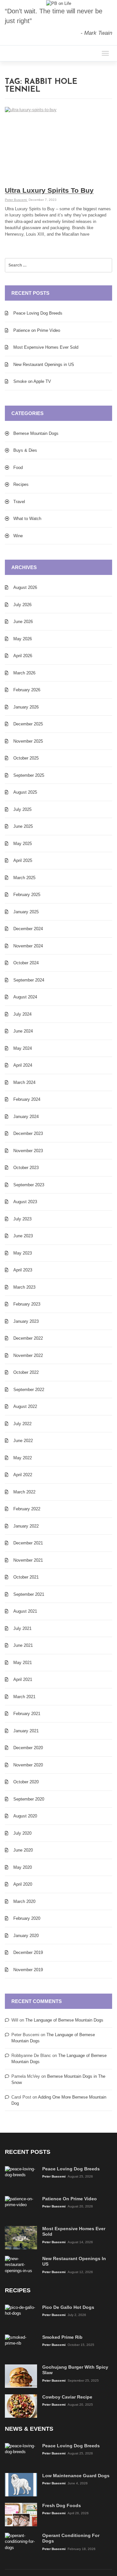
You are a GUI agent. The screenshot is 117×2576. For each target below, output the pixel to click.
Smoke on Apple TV (32, 381)
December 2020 (28, 1748)
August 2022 (25, 1406)
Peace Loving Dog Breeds (38, 313)
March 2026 (24, 673)
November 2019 (28, 1970)
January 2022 (26, 1526)
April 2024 (23, 1065)
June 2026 (23, 622)
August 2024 (25, 997)
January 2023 (26, 1321)
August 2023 (25, 1202)
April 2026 (23, 656)
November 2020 (28, 1765)
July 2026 (22, 605)
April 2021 (23, 1679)
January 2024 (26, 1117)
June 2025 (23, 826)
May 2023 (23, 1253)
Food (18, 468)
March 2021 (24, 1697)
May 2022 (23, 1458)
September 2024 (29, 980)
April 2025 (23, 860)
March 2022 (24, 1492)
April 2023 (23, 1270)
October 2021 (26, 1577)
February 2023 (27, 1304)
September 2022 (29, 1390)
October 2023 (26, 1168)
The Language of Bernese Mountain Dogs (64, 2020)
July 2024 (22, 1014)
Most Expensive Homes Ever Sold (46, 347)
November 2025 (28, 741)
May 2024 (23, 1048)
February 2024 (27, 1099)
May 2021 (23, 1663)
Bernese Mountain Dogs (36, 433)
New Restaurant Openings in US (44, 364)
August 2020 (25, 1816)
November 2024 (28, 946)
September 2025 (29, 775)
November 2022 (28, 1355)
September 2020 (29, 1799)
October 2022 (26, 1372)
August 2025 (25, 792)
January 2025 (26, 912)
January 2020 (26, 1936)
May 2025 (23, 844)
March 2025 (24, 878)
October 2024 (26, 963)
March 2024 (24, 1082)
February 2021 (27, 1714)
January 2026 (26, 707)
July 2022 (22, 1424)
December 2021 (28, 1543)
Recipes (21, 484)
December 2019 (28, 1952)
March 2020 (24, 1901)
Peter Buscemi (16, 200)
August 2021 (25, 1611)
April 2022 (23, 1475)
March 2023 (24, 1287)
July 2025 (22, 809)
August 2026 (25, 587)
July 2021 (22, 1628)
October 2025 (26, 758)
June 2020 (23, 1850)
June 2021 (23, 1645)
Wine (18, 536)
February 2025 (27, 895)
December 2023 (28, 1133)
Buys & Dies (25, 450)
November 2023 (28, 1151)
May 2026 (23, 639)
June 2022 (23, 1441)
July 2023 (22, 1219)
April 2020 (23, 1884)
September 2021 (29, 1594)
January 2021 (26, 1731)
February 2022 (27, 1509)
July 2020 (22, 1833)
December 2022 (28, 1338)
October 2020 (26, 1782)
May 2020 (23, 1867)
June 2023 (23, 1236)
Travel (19, 502)
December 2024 (28, 929)
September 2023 (29, 1185)
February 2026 (27, 690)
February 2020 (27, 1918)
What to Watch (27, 519)
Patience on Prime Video (37, 330)
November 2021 (28, 1560)
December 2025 (28, 724)
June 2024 (23, 1031)
